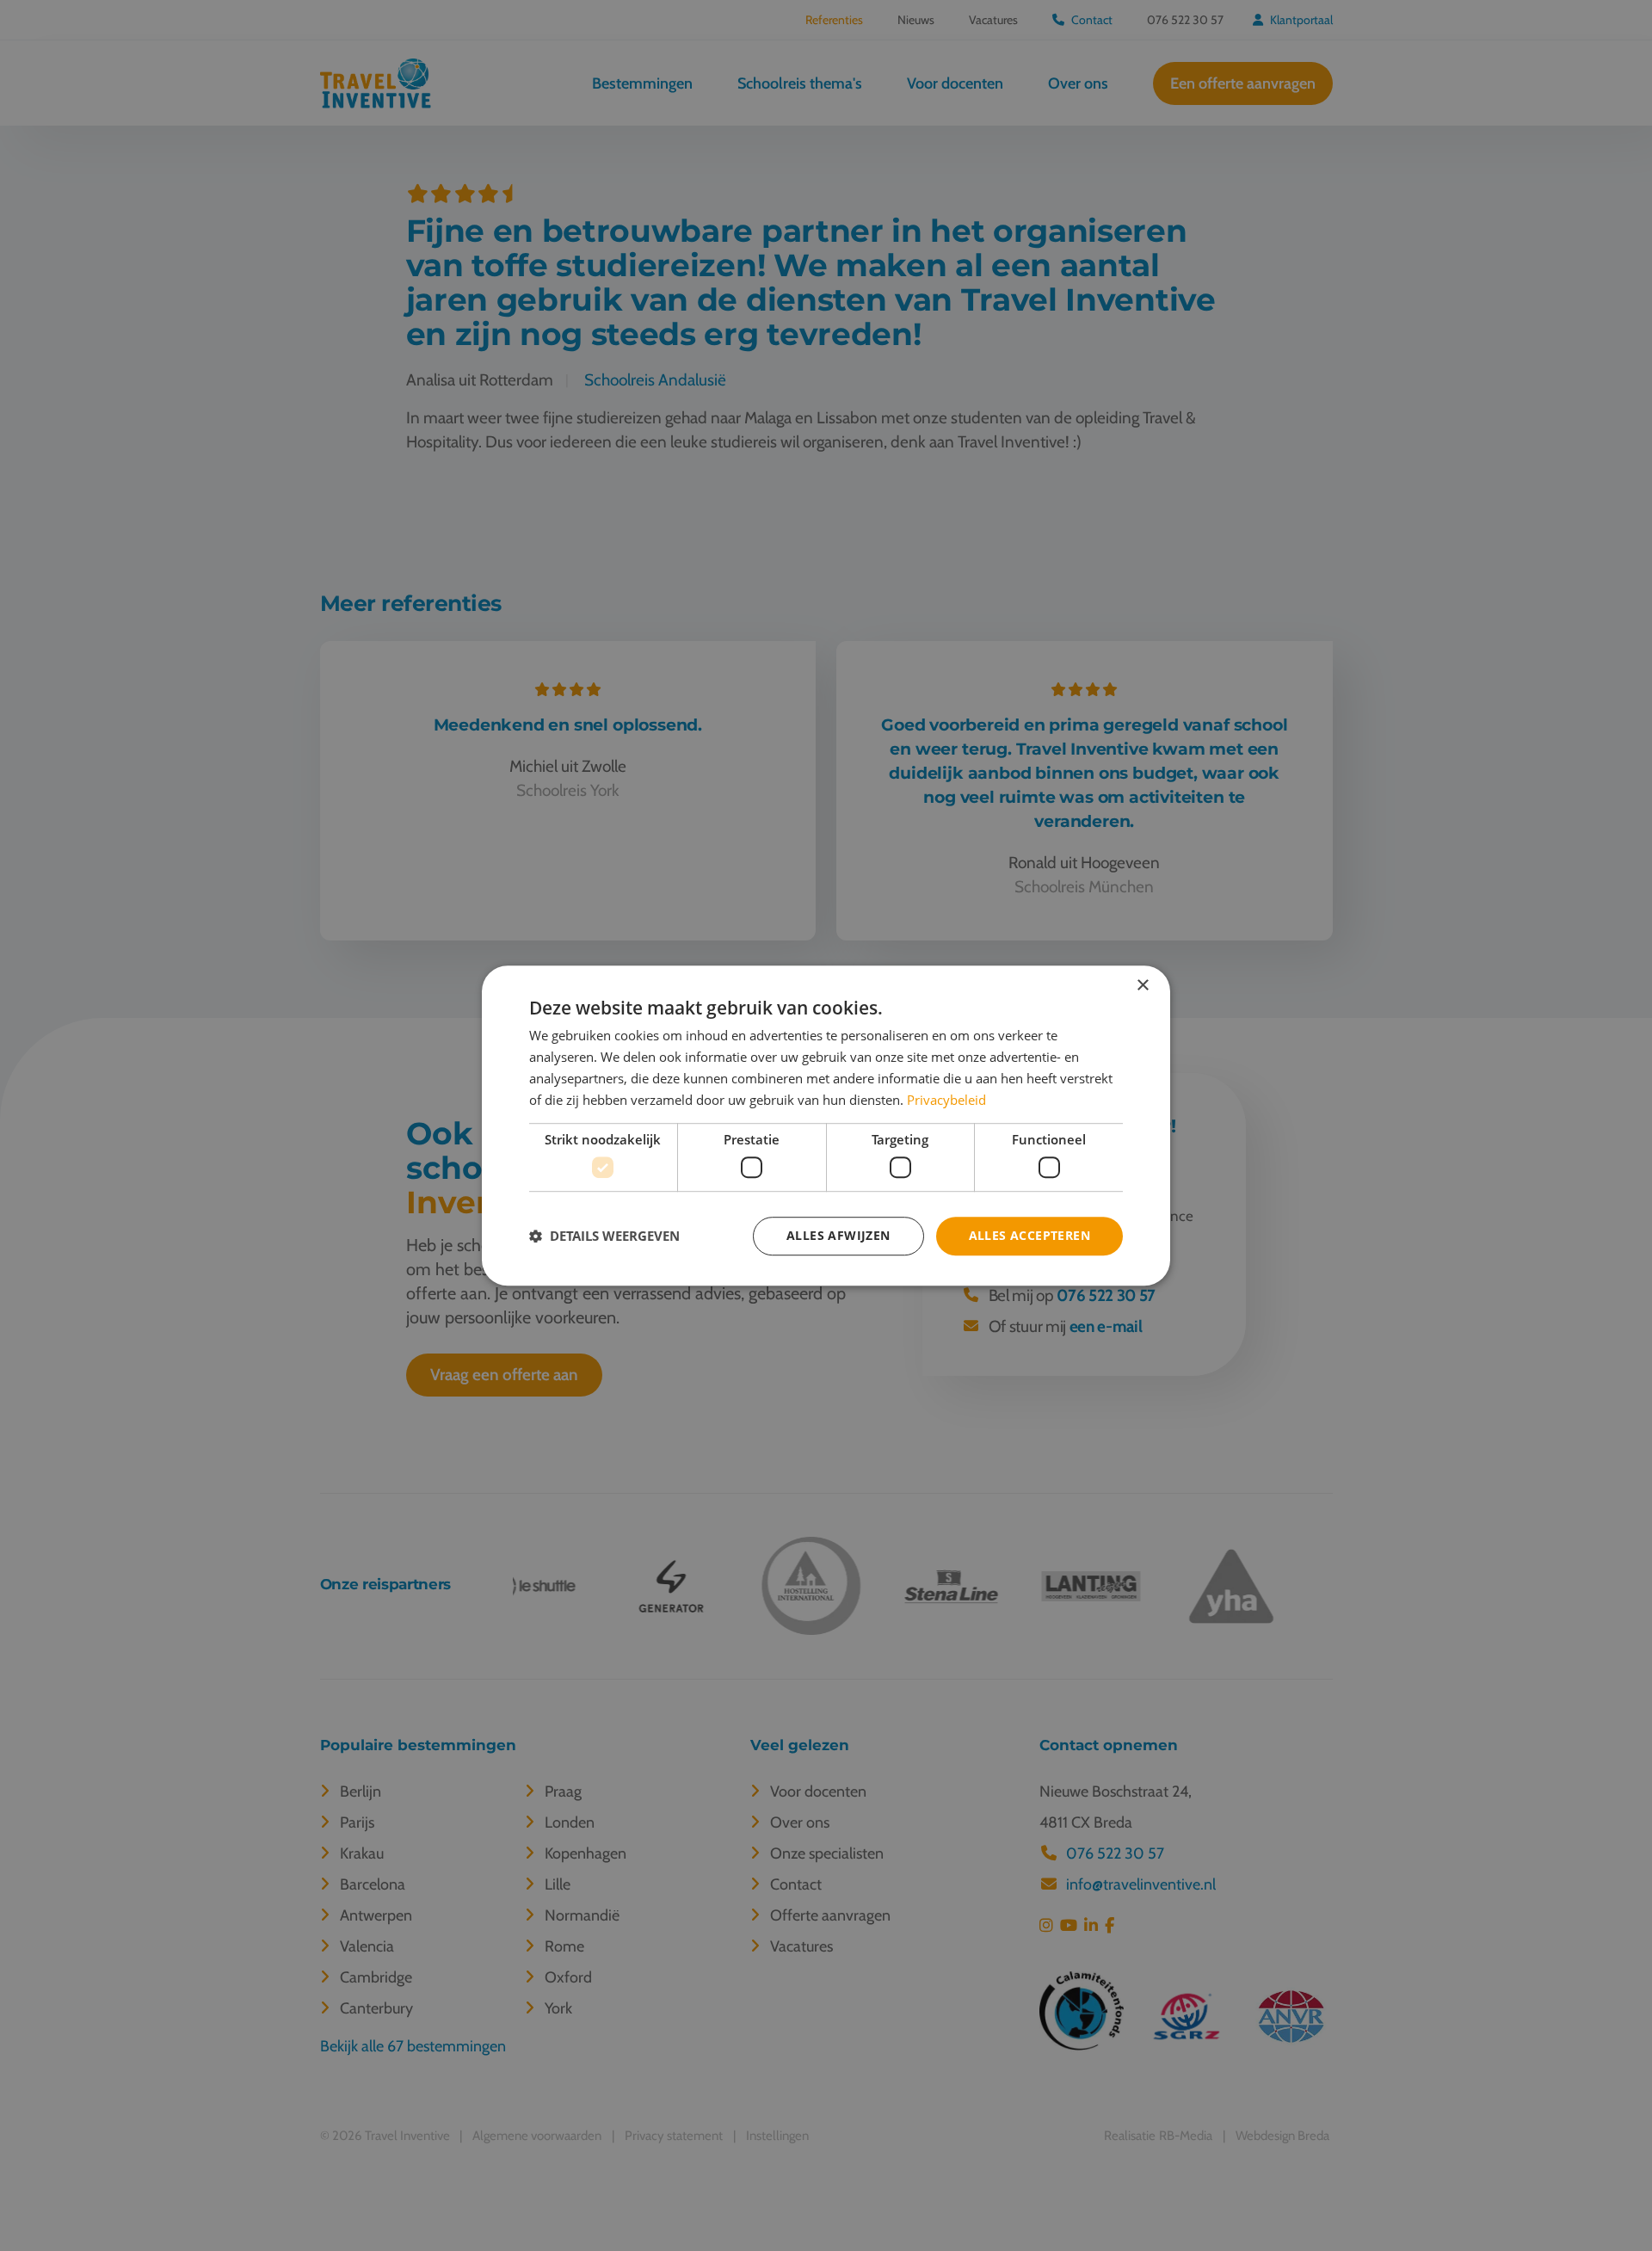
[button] (604, 1236)
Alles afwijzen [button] (838, 1235)
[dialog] (826, 1125)
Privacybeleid (946, 1100)
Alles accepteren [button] (1029, 1235)
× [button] (1142, 986)
